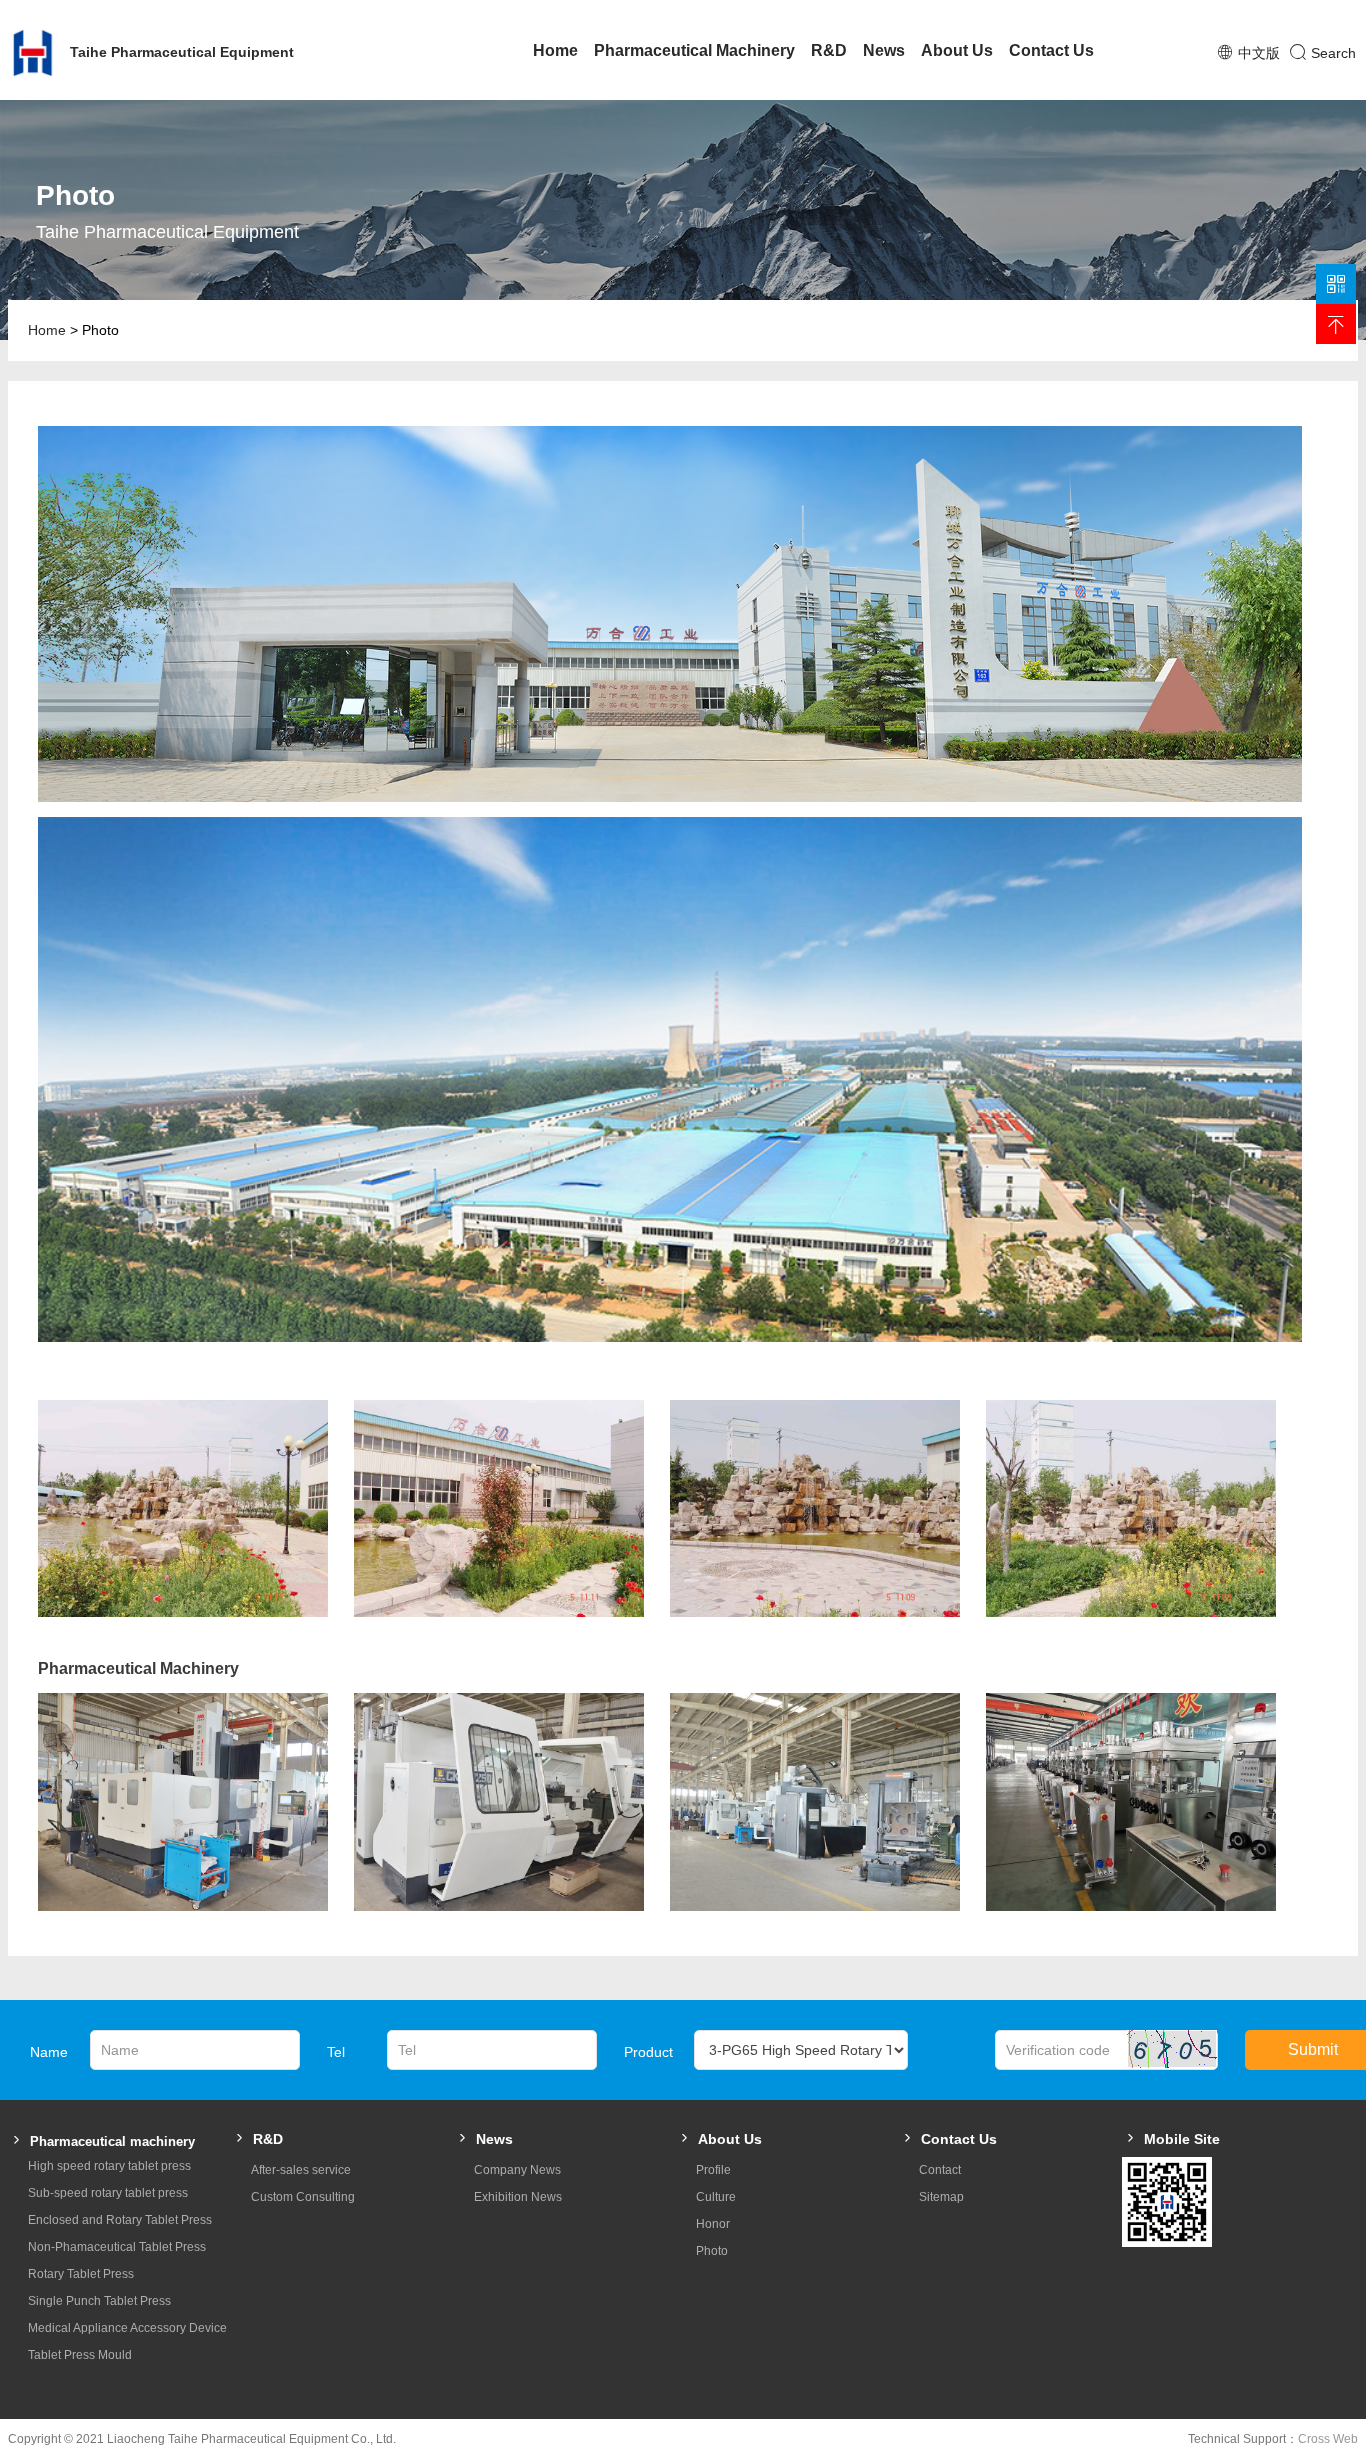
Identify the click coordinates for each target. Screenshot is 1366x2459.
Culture (716, 2197)
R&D (829, 50)
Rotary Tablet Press (81, 2274)
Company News (517, 2170)
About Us (957, 50)
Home (555, 50)
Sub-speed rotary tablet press (108, 2193)
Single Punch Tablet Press (99, 2301)
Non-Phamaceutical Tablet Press (117, 2247)
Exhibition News (518, 2197)
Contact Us (1051, 50)
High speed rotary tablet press (109, 2166)
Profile (713, 2170)
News (884, 50)
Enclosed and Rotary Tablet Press (120, 2220)
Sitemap (941, 2197)
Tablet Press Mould (80, 2355)
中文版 (1259, 53)
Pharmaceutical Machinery (694, 50)
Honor (713, 2224)
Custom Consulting (303, 2197)
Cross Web (1328, 2439)
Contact (940, 2170)
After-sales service (301, 2170)
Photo (712, 2251)
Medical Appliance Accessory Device (127, 2328)
